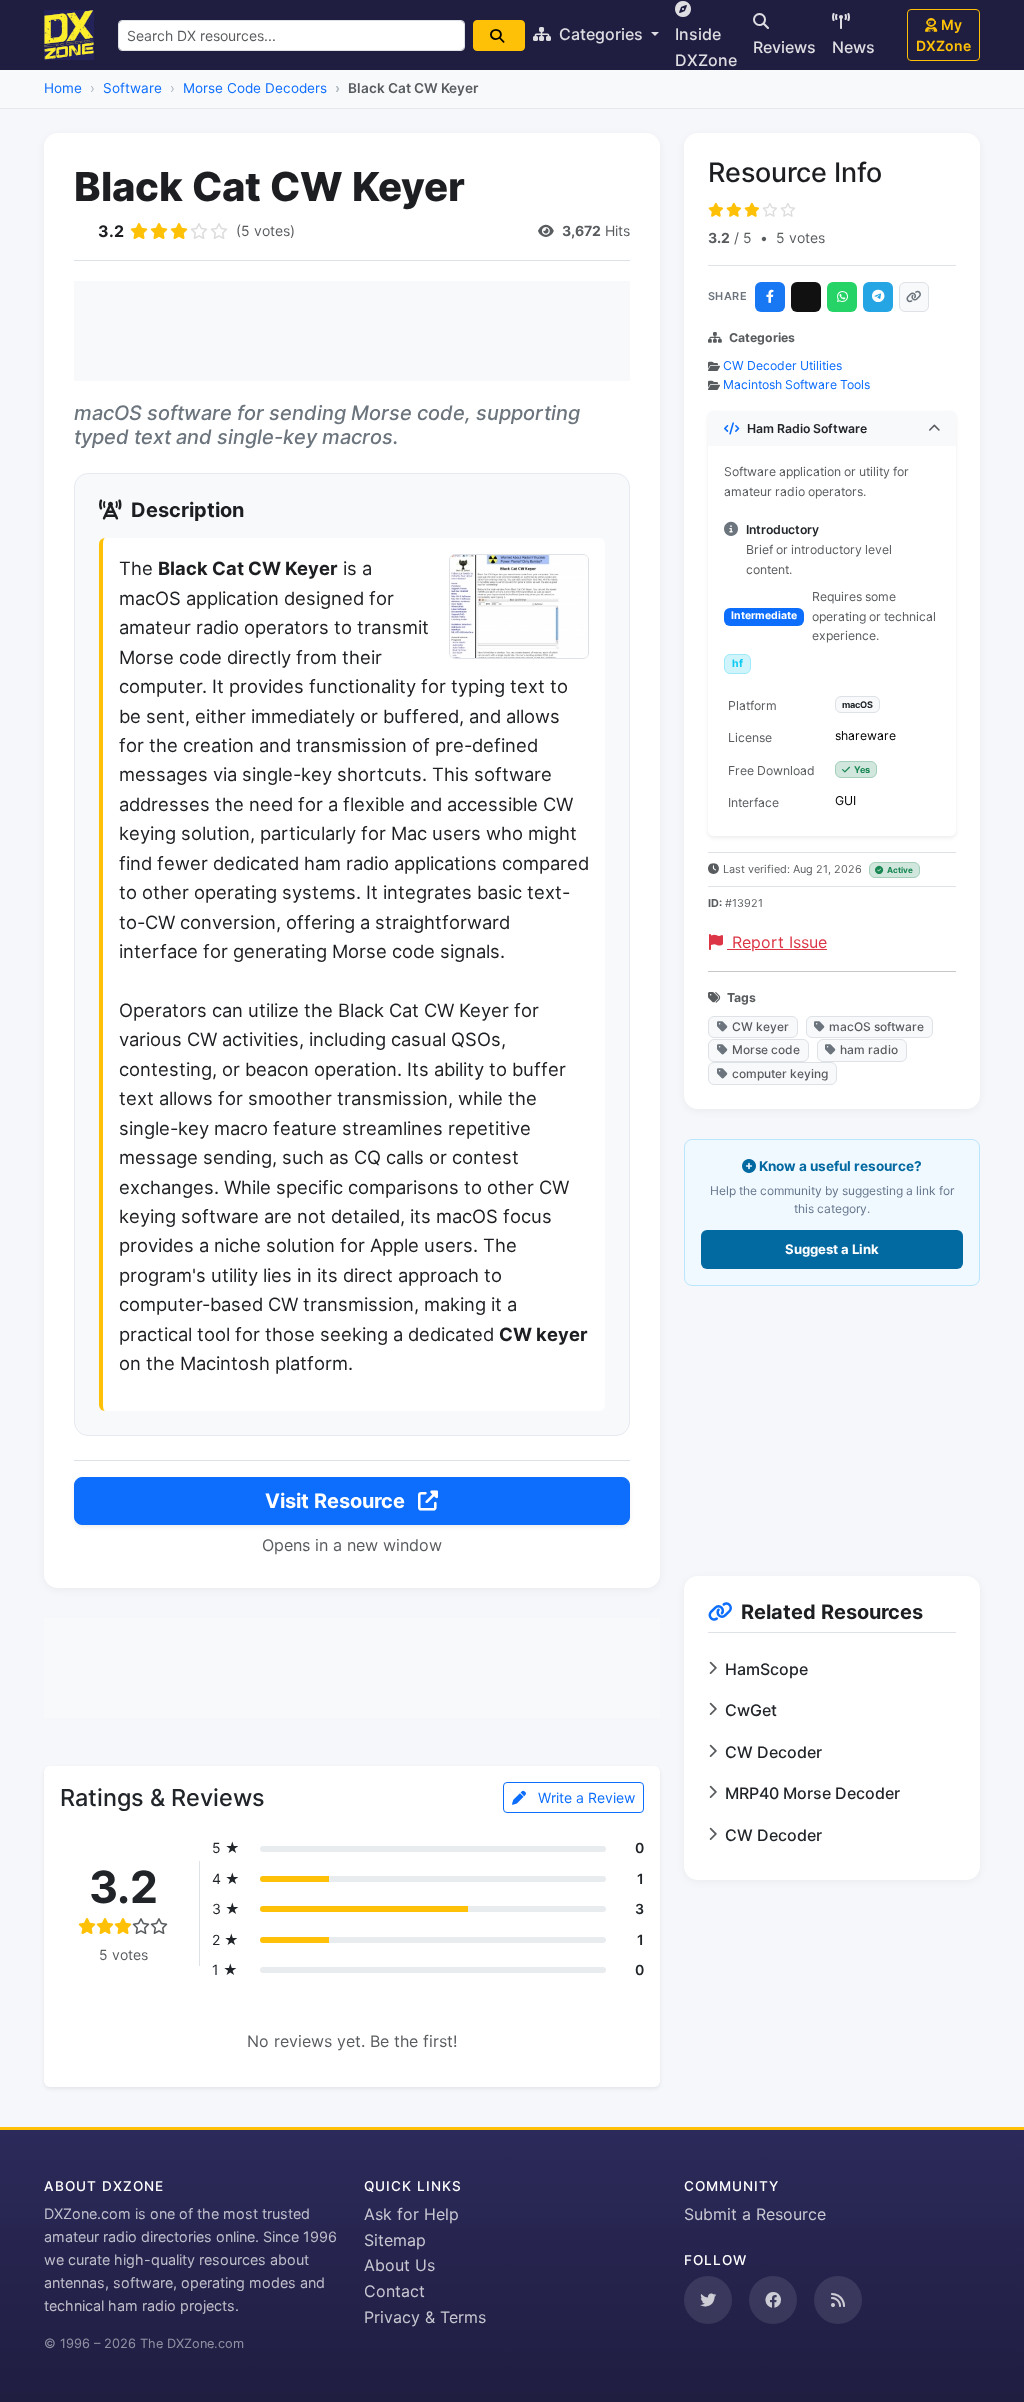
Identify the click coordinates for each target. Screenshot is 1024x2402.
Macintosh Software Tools (796, 384)
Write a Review (584, 1797)
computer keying (780, 1073)
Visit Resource (337, 1501)
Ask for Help (411, 2214)
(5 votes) (265, 230)
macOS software (876, 1026)
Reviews (784, 47)
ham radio (869, 1049)
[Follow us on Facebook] (773, 2300)
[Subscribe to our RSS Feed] (838, 2300)
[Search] (499, 35)
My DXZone (943, 35)
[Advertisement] (352, 331)
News (853, 47)
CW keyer (760, 1026)
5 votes (800, 237)
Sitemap (395, 2240)
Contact (394, 2291)
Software (132, 88)
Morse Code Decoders (255, 88)
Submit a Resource (755, 2214)
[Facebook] (770, 297)
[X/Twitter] (806, 297)
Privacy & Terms (425, 2317)
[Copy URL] (914, 297)
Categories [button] (601, 34)
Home (63, 88)
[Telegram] (878, 297)
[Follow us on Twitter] (708, 2300)
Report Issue (777, 942)
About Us (399, 2265)
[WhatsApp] (842, 297)
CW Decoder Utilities (782, 365)
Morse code (766, 1049)
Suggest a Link (832, 1249)
